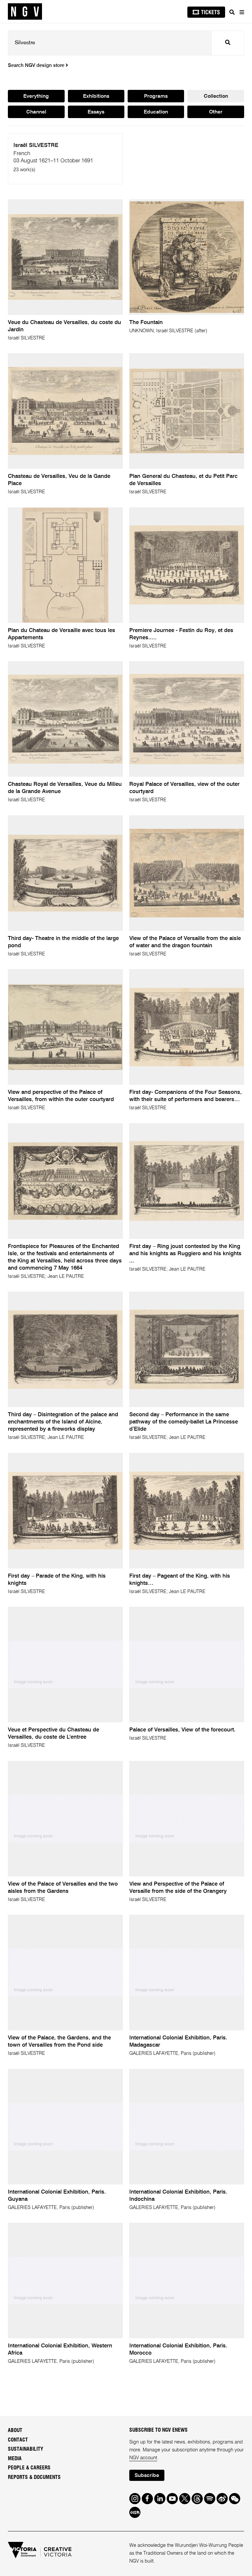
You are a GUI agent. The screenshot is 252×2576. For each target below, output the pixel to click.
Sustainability (26, 2449)
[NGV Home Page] (25, 12)
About (15, 2430)
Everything (36, 96)
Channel (36, 112)
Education (156, 112)
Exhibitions (96, 96)
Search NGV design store (37, 66)
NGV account (143, 2458)
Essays (96, 112)
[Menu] (241, 12)
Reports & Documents (34, 2477)
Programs (156, 96)
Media (15, 2459)
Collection (216, 96)
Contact (18, 2440)
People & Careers (29, 2468)
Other (216, 112)
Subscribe (147, 2476)
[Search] (232, 12)
